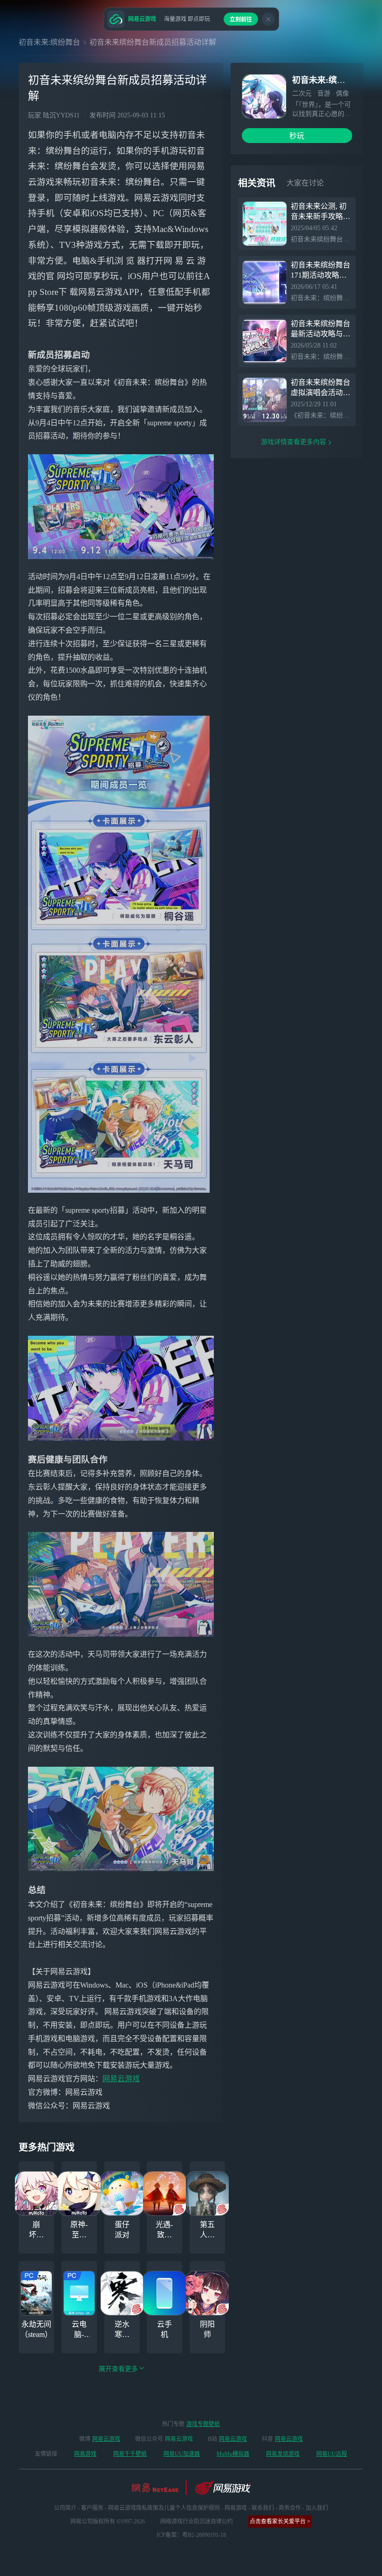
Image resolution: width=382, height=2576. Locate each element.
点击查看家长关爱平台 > (280, 2521)
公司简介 (65, 2508)
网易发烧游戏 (283, 2454)
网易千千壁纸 (130, 2454)
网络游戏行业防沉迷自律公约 (197, 2521)
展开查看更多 (118, 2369)
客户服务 (92, 2508)
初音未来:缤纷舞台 (49, 42)
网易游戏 (85, 2454)
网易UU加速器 (182, 2454)
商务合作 (290, 2508)
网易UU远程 (332, 2454)
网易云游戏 (121, 2079)
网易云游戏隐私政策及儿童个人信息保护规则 (164, 2508)
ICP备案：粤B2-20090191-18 (191, 2535)
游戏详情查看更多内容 (293, 442)
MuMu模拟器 (233, 2454)
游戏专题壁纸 (203, 2424)
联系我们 (263, 2508)
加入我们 (317, 2508)
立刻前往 (241, 20)
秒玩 (297, 136)
